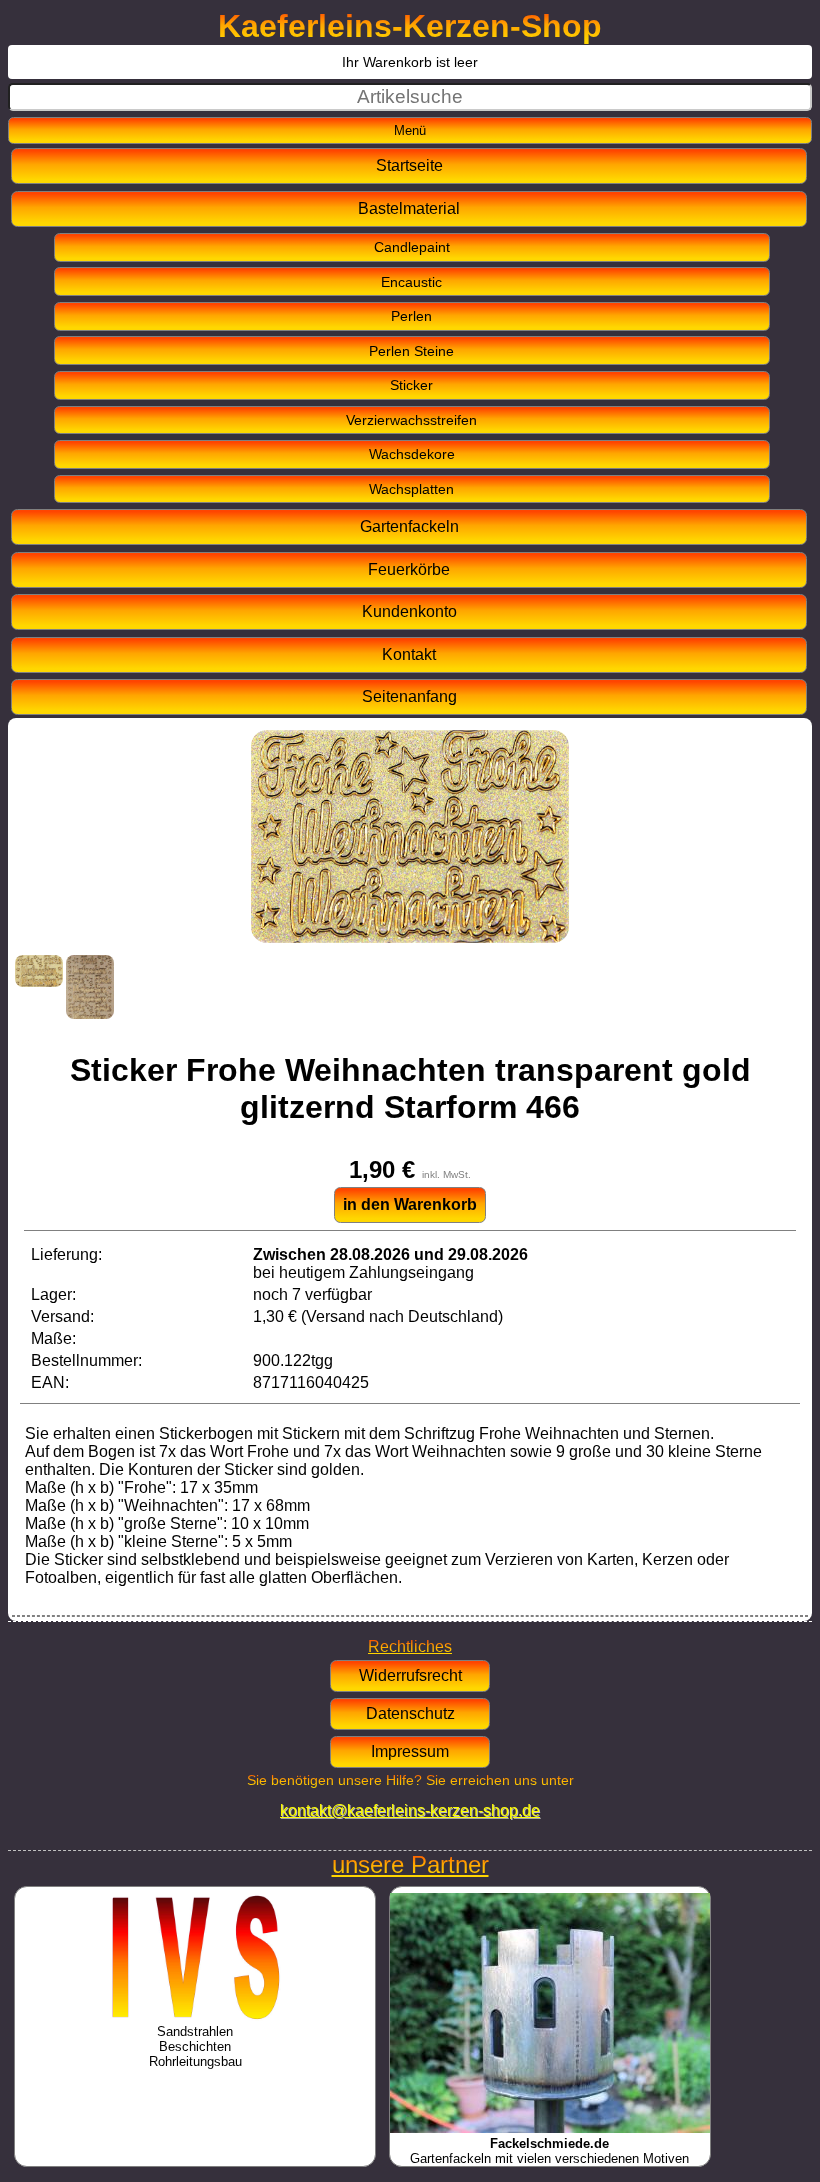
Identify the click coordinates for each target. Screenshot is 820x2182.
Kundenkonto (409, 611)
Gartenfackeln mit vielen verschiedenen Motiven (549, 2151)
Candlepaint (412, 247)
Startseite (409, 165)
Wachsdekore (412, 454)
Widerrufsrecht (410, 1675)
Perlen (411, 316)
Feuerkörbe (409, 569)
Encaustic (411, 282)
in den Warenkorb (410, 1204)
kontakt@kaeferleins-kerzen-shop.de (410, 1810)
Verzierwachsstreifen (411, 420)
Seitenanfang (409, 696)
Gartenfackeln (409, 526)
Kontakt (409, 654)
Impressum (410, 1751)
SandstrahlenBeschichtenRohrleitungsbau (195, 2046)
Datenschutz (410, 1713)
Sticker (411, 385)
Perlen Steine (411, 351)
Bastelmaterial (409, 208)
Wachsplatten (411, 489)
